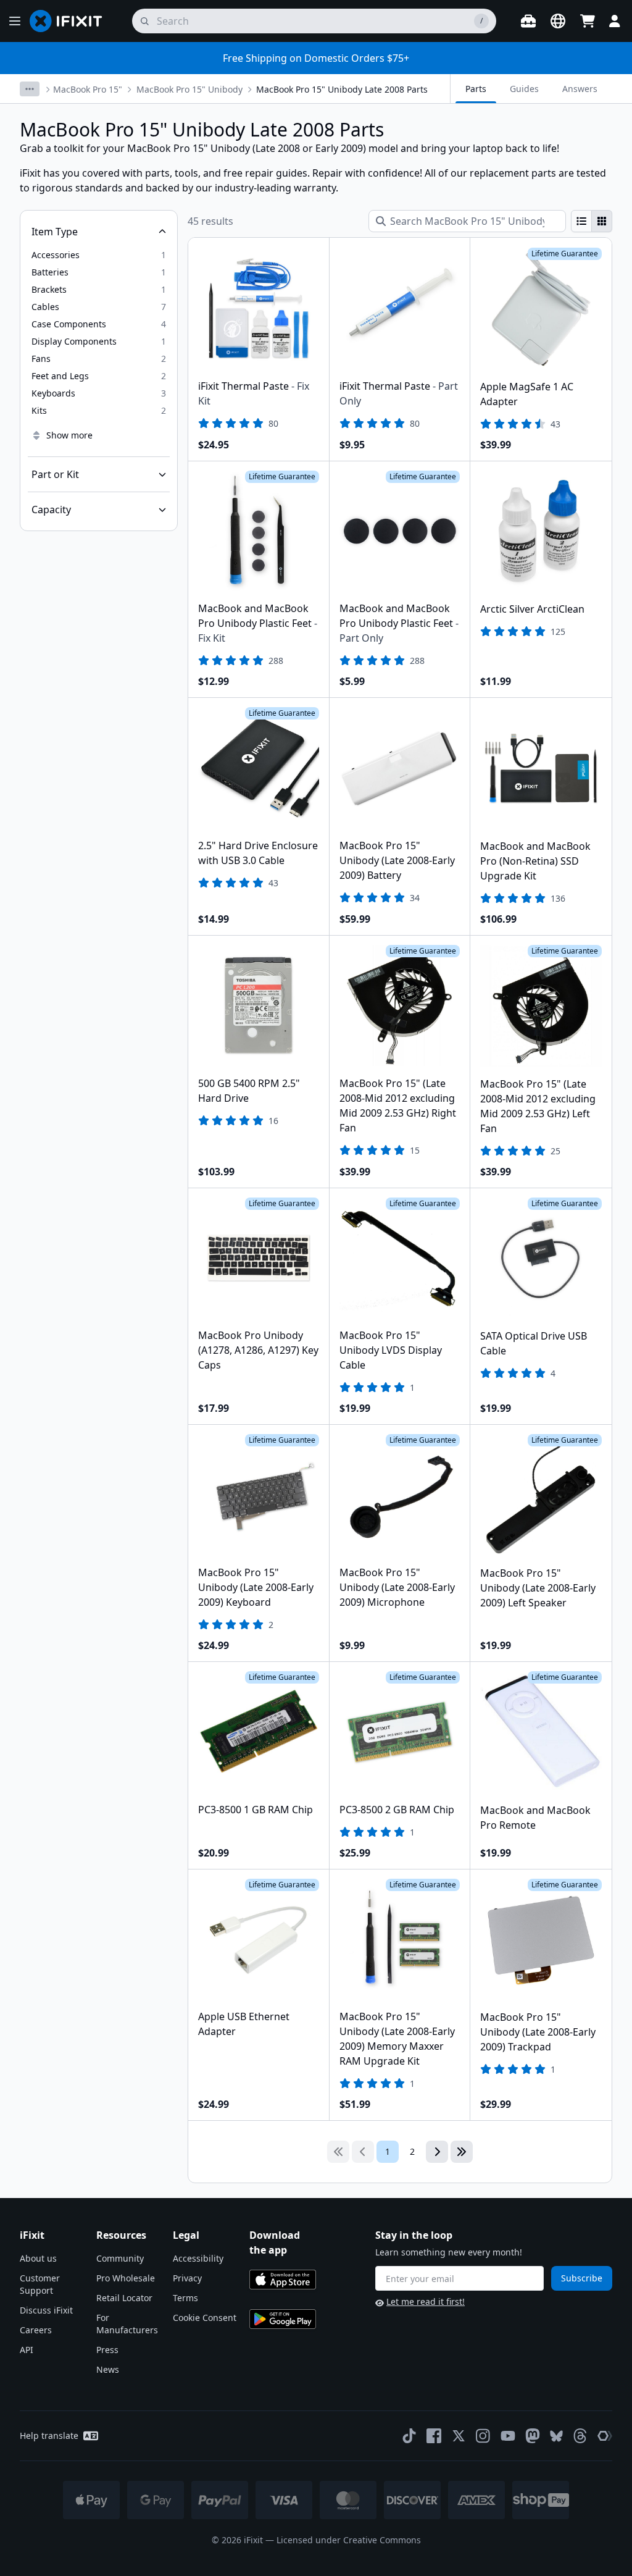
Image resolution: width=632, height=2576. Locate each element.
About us (38, 2258)
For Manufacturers (127, 2324)
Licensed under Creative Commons (349, 2540)
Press (107, 2350)
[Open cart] (588, 21)
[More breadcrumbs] (30, 89)
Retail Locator (124, 2298)
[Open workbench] (528, 21)
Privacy (187, 2278)
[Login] (615, 21)
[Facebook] (434, 2436)
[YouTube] (508, 2436)
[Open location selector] (558, 21)
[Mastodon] (533, 2436)
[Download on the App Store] (283, 2280)
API (27, 2350)
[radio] (581, 221)
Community (120, 2258)
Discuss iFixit (46, 2310)
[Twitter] (459, 2436)
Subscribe (582, 2278)
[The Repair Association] (605, 2436)
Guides (524, 89)
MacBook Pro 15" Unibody (189, 89)
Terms (185, 2298)
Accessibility (198, 2258)
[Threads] (580, 2436)
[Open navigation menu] (15, 21)
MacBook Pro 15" (88, 89)
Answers (580, 89)
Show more (69, 435)
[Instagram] (483, 2436)
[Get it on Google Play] (283, 2319)
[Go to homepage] (71, 21)
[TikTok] (409, 2436)
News (108, 2369)
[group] (592, 221)
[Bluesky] (556, 2436)
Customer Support (40, 2284)
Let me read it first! (426, 2301)
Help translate (49, 2435)
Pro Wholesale (126, 2278)
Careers (36, 2330)
